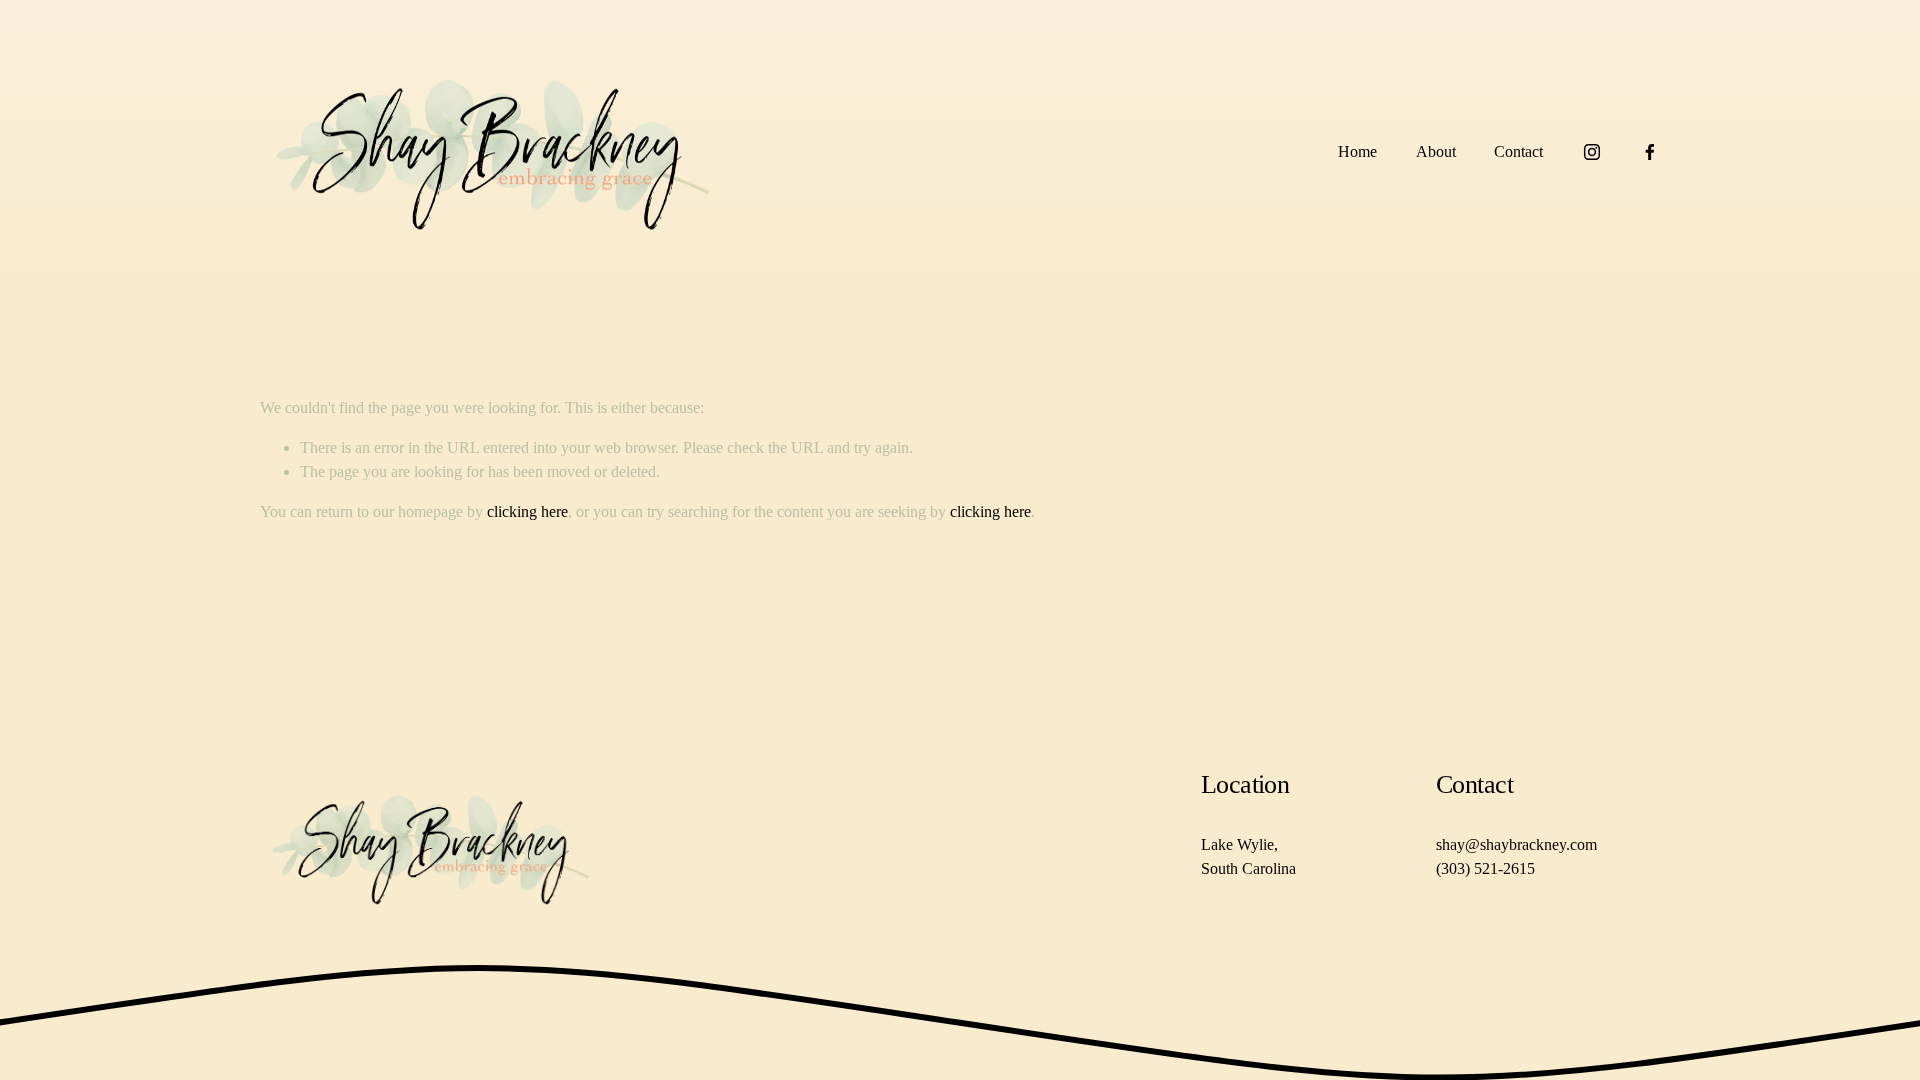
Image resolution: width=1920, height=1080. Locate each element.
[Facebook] (1650, 152)
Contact (1518, 151)
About (1436, 151)
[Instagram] (1592, 152)
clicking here (527, 511)
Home (1357, 151)
